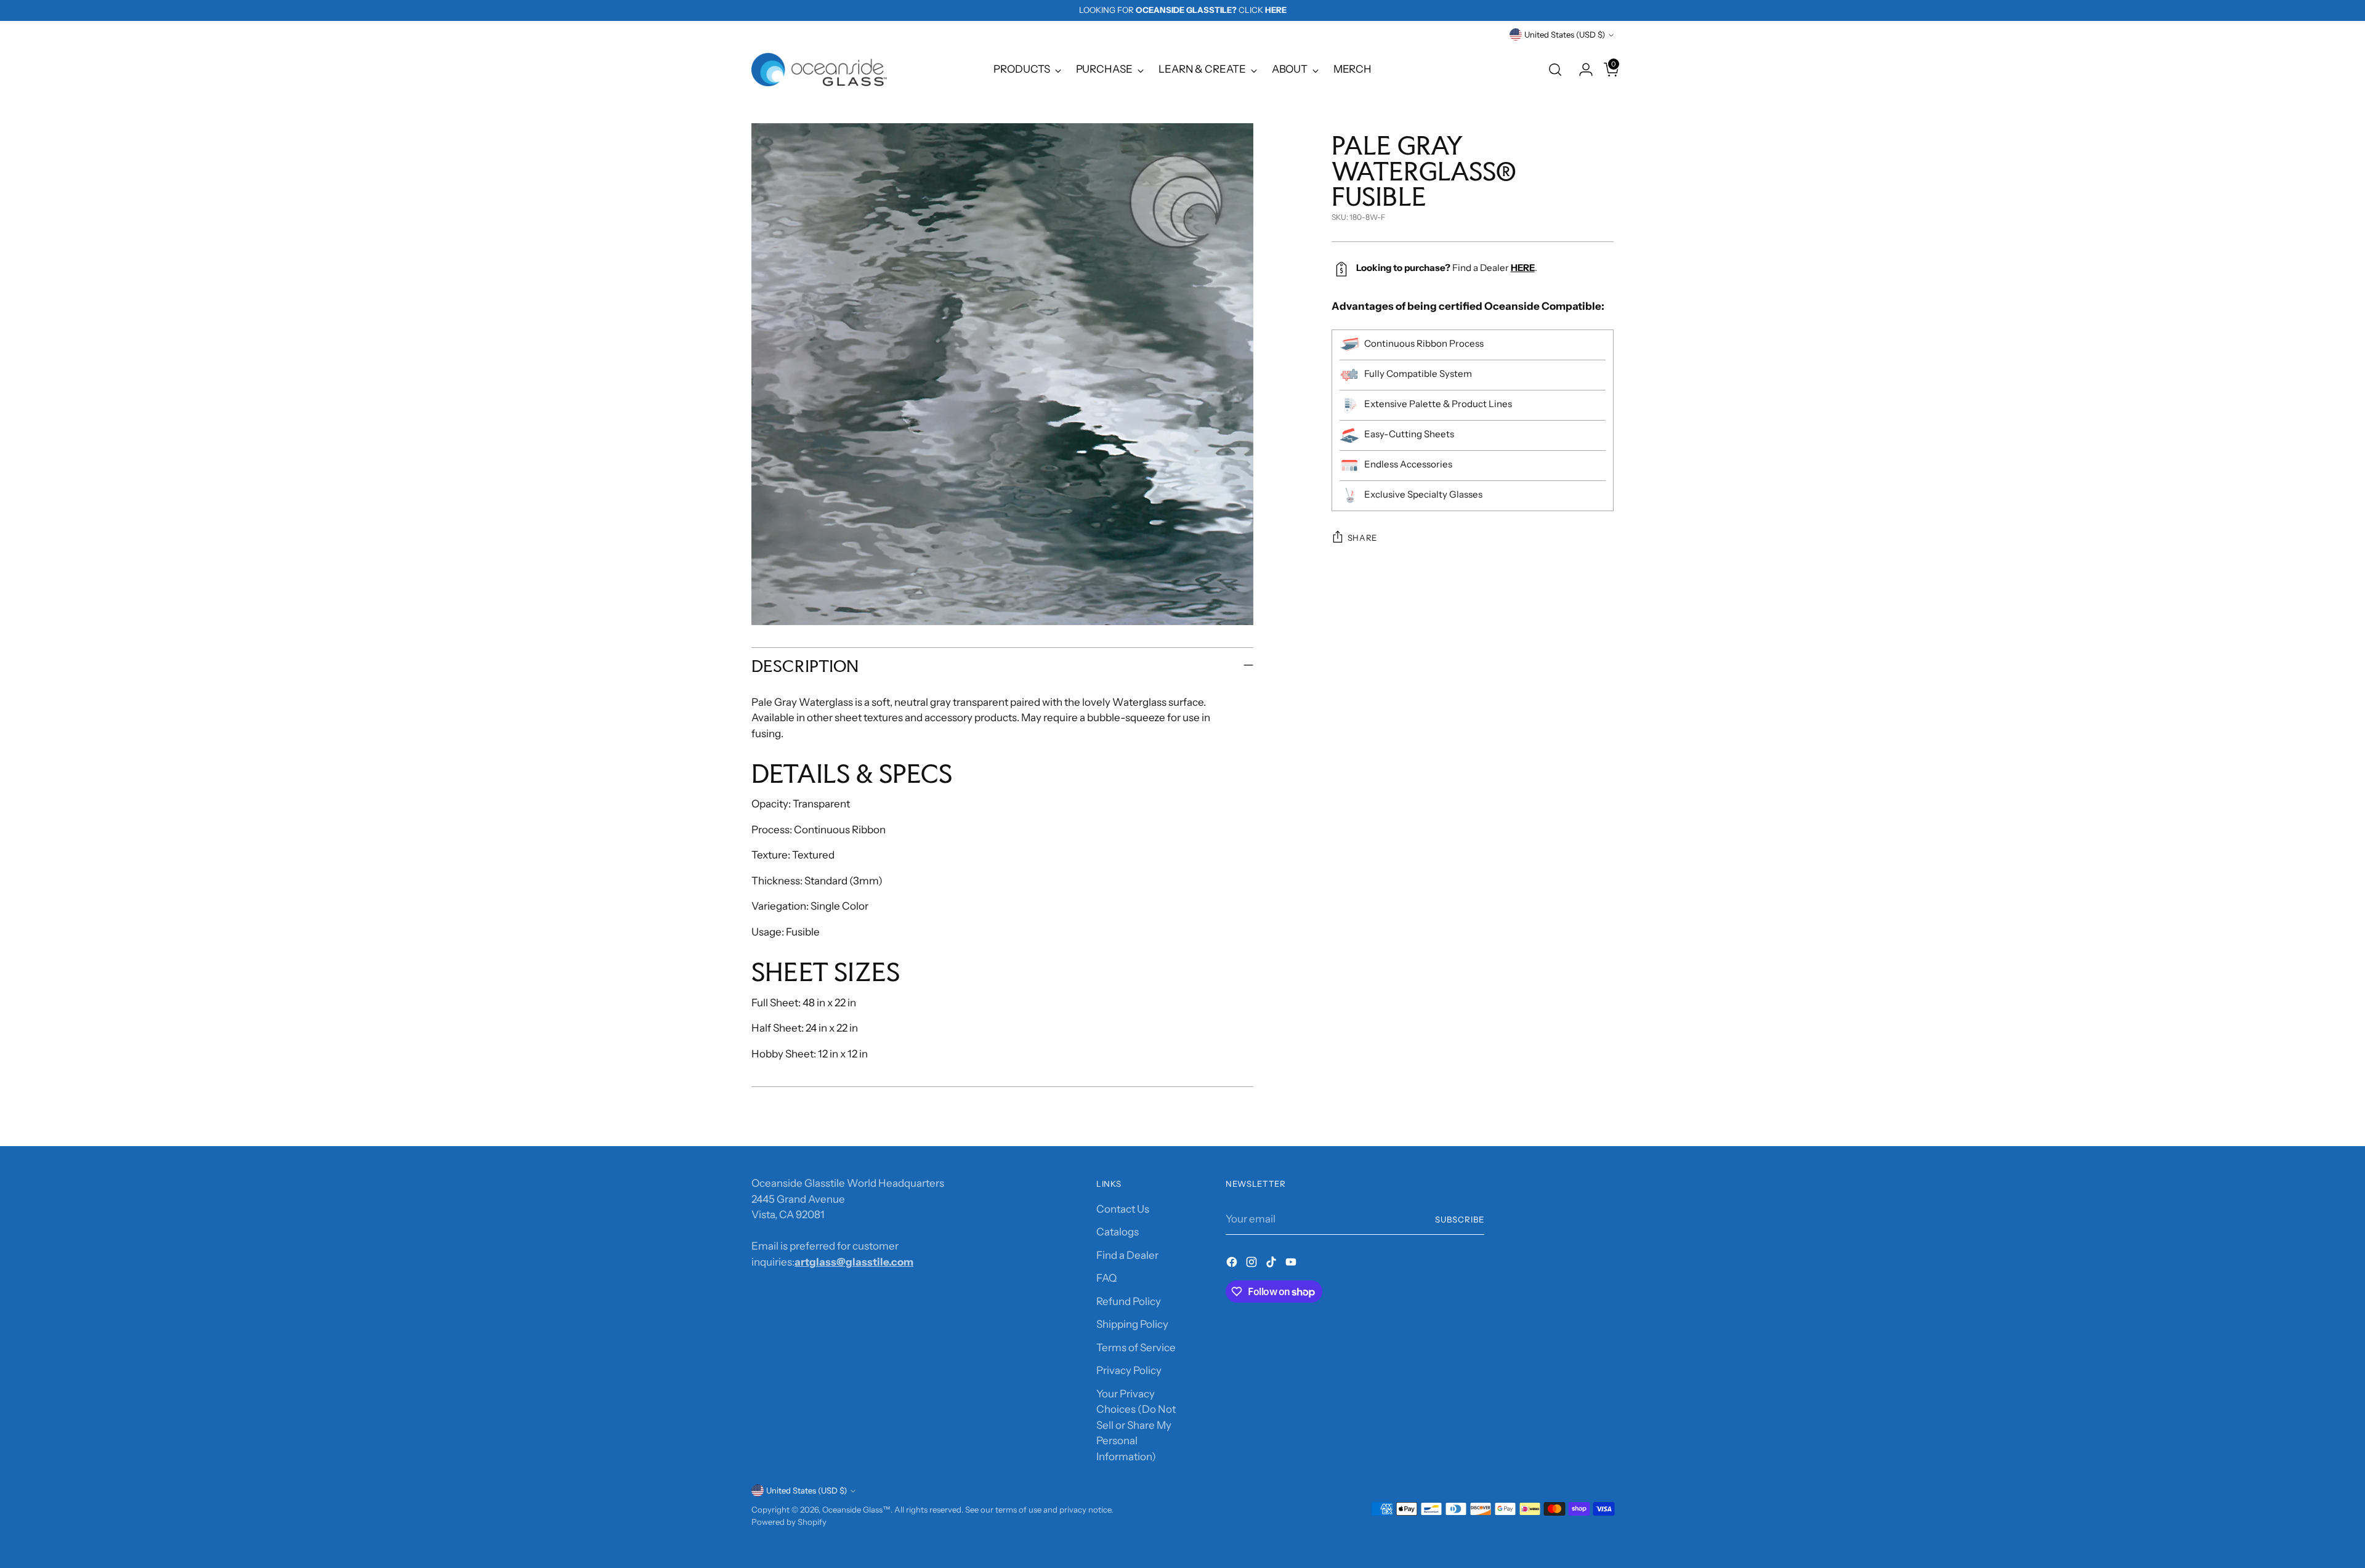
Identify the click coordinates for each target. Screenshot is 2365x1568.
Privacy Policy (1129, 1370)
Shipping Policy (1132, 1324)
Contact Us (1123, 1209)
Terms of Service (1136, 1348)
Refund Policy (1129, 1301)
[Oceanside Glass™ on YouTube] (1292, 1264)
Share (1362, 538)
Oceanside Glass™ (856, 1509)
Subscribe (1460, 1219)
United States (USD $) (1565, 34)
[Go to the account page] (1581, 70)
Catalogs (1118, 1232)
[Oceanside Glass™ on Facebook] (1233, 1264)
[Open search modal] (1555, 70)
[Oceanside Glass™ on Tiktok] (1272, 1264)
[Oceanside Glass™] (819, 70)
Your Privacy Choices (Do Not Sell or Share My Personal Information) (1136, 1425)
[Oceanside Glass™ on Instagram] (1253, 1264)
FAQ (1106, 1278)
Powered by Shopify (789, 1522)
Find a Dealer (1127, 1255)
